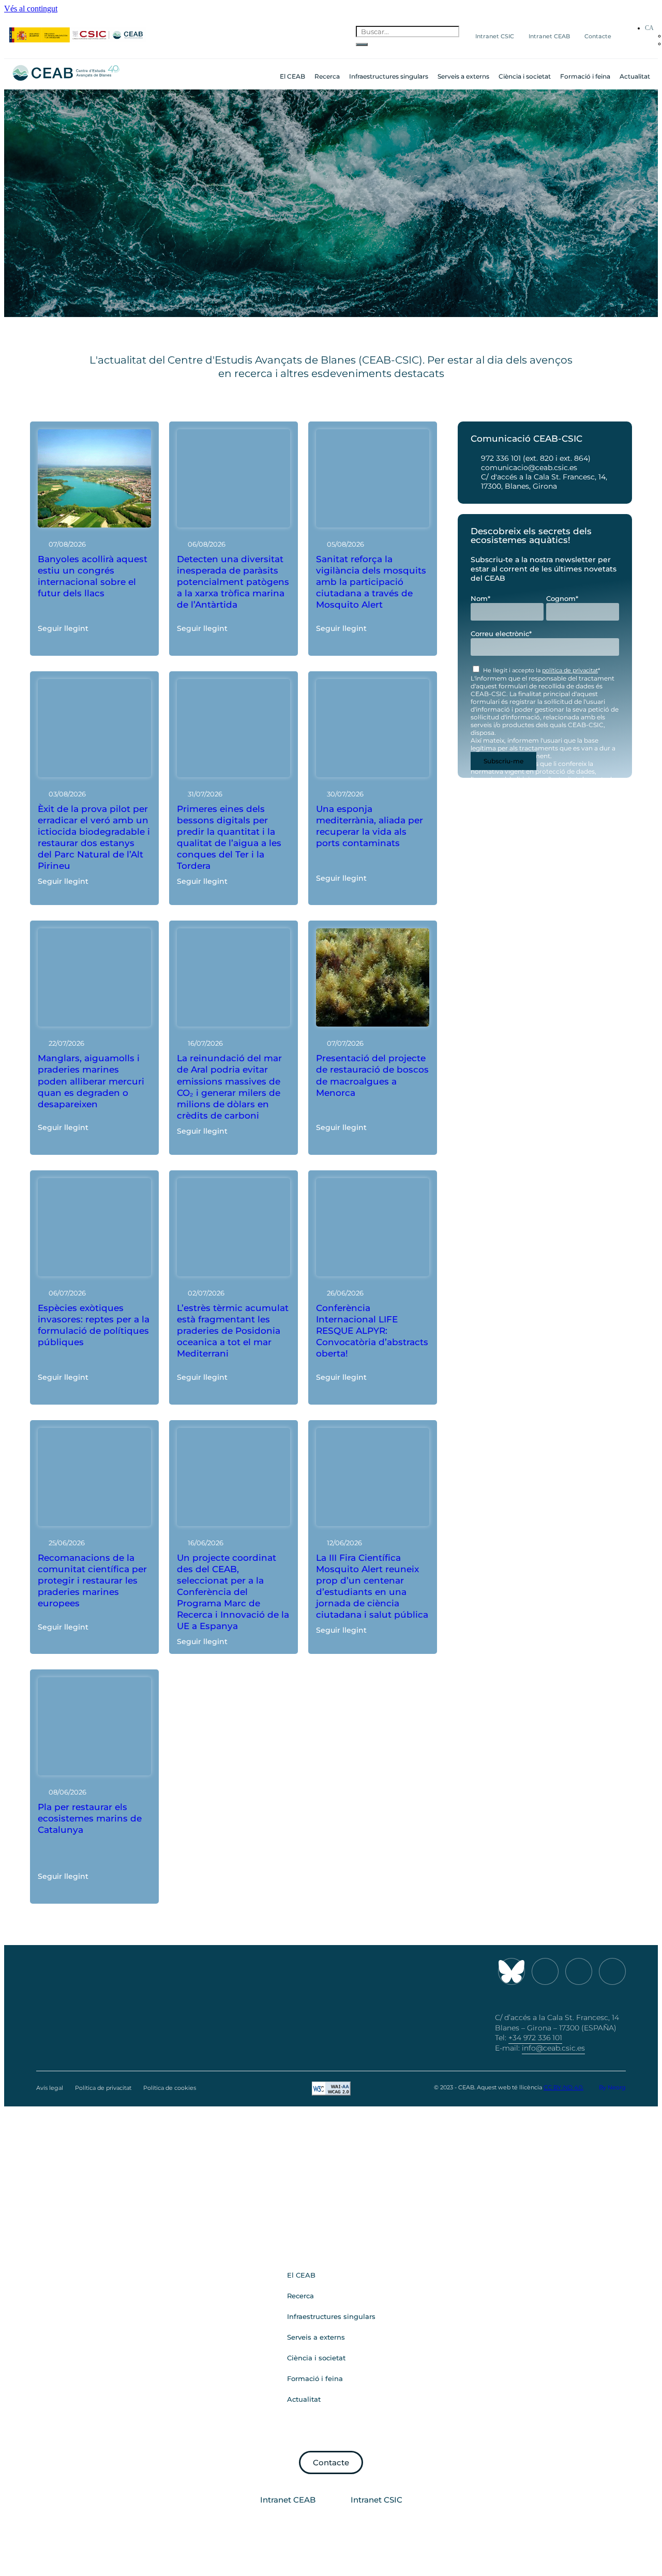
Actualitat (635, 76)
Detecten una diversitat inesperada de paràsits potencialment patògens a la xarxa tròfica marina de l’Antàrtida (233, 582)
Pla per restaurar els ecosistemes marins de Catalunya (90, 1818)
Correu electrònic (501, 634)
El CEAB (292, 76)
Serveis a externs (463, 76)
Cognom (562, 598)
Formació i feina (585, 76)
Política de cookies (170, 2088)
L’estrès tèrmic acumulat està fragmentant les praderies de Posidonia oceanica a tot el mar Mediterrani (233, 1331)
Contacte (598, 36)
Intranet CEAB (549, 36)
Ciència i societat (525, 76)
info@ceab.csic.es (553, 2048)
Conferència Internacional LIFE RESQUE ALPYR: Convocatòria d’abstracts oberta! (372, 1331)
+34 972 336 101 (535, 2038)
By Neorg (612, 2087)
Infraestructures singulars (389, 76)
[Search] (362, 44)
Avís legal (50, 2088)
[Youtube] (579, 1971)
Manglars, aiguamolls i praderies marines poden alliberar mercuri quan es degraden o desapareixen (91, 1081)
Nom (480, 598)
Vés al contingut (31, 9)
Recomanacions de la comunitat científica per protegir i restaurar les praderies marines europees (92, 1580)
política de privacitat (570, 670)
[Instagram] (545, 1971)
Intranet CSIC (495, 36)
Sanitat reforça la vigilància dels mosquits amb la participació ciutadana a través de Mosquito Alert (371, 582)
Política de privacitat (103, 2088)
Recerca (327, 76)
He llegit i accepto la (541, 670)
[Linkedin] (612, 1971)
